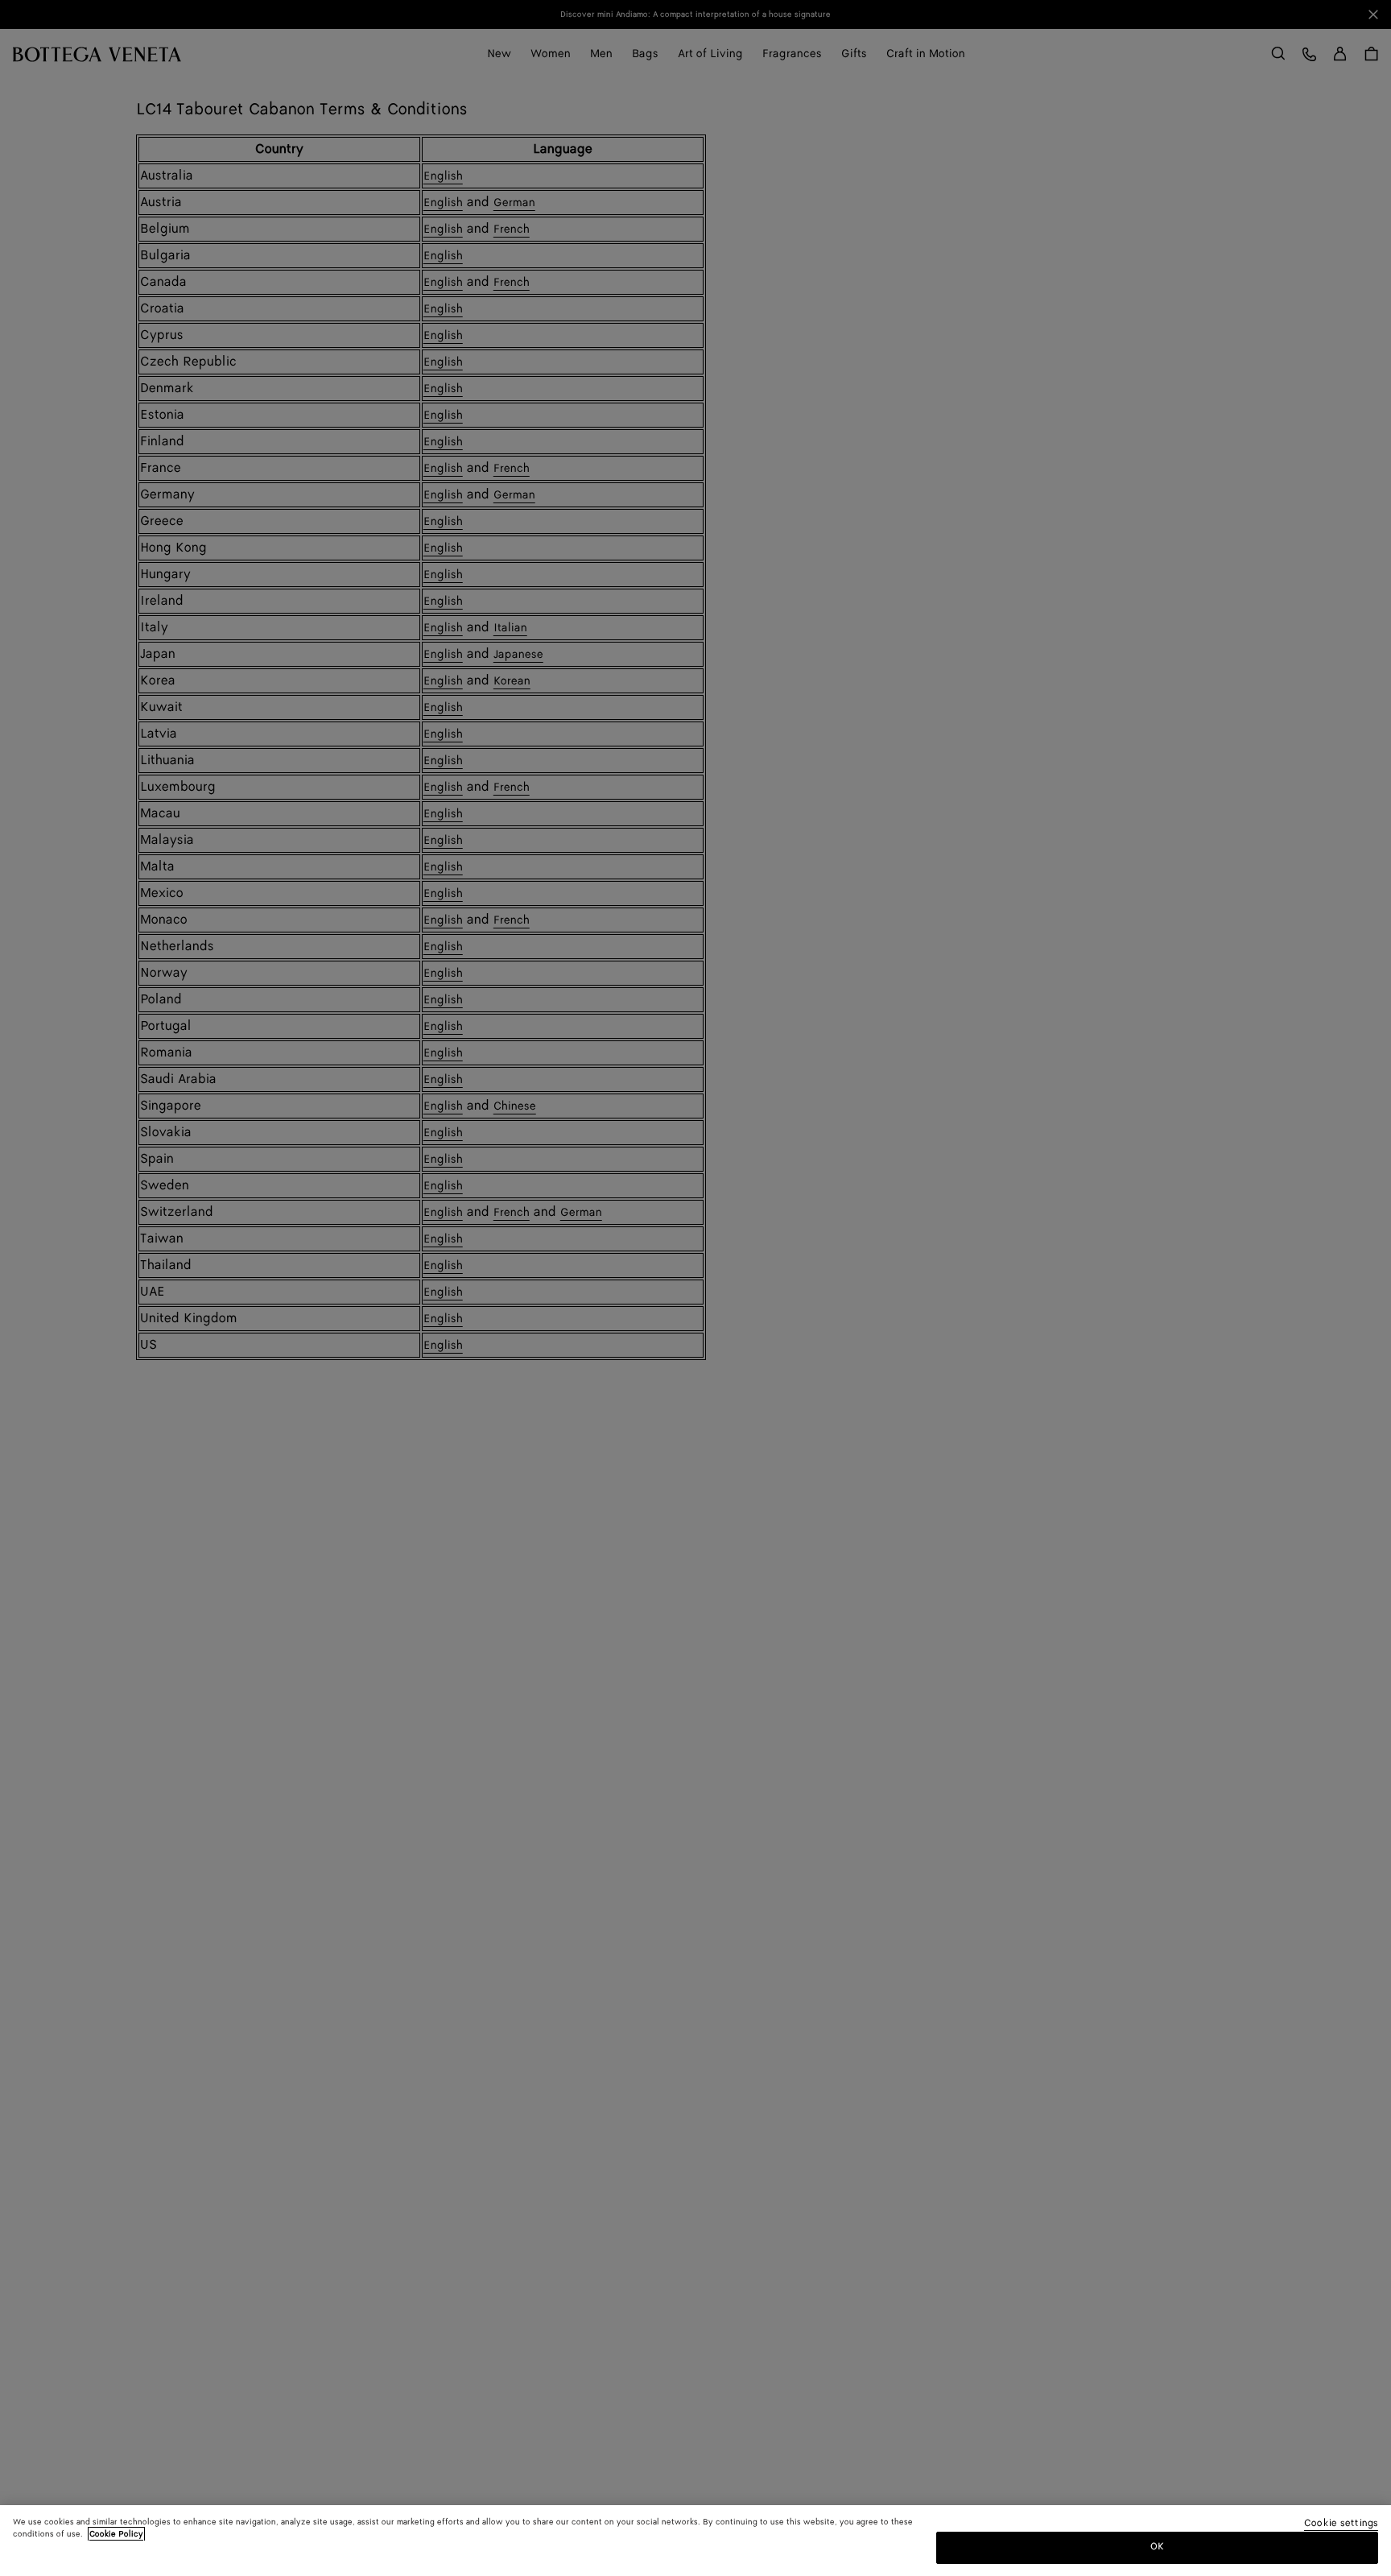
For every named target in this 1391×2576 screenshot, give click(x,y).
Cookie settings (1341, 2524)
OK (1157, 2547)
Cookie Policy (116, 2534)
